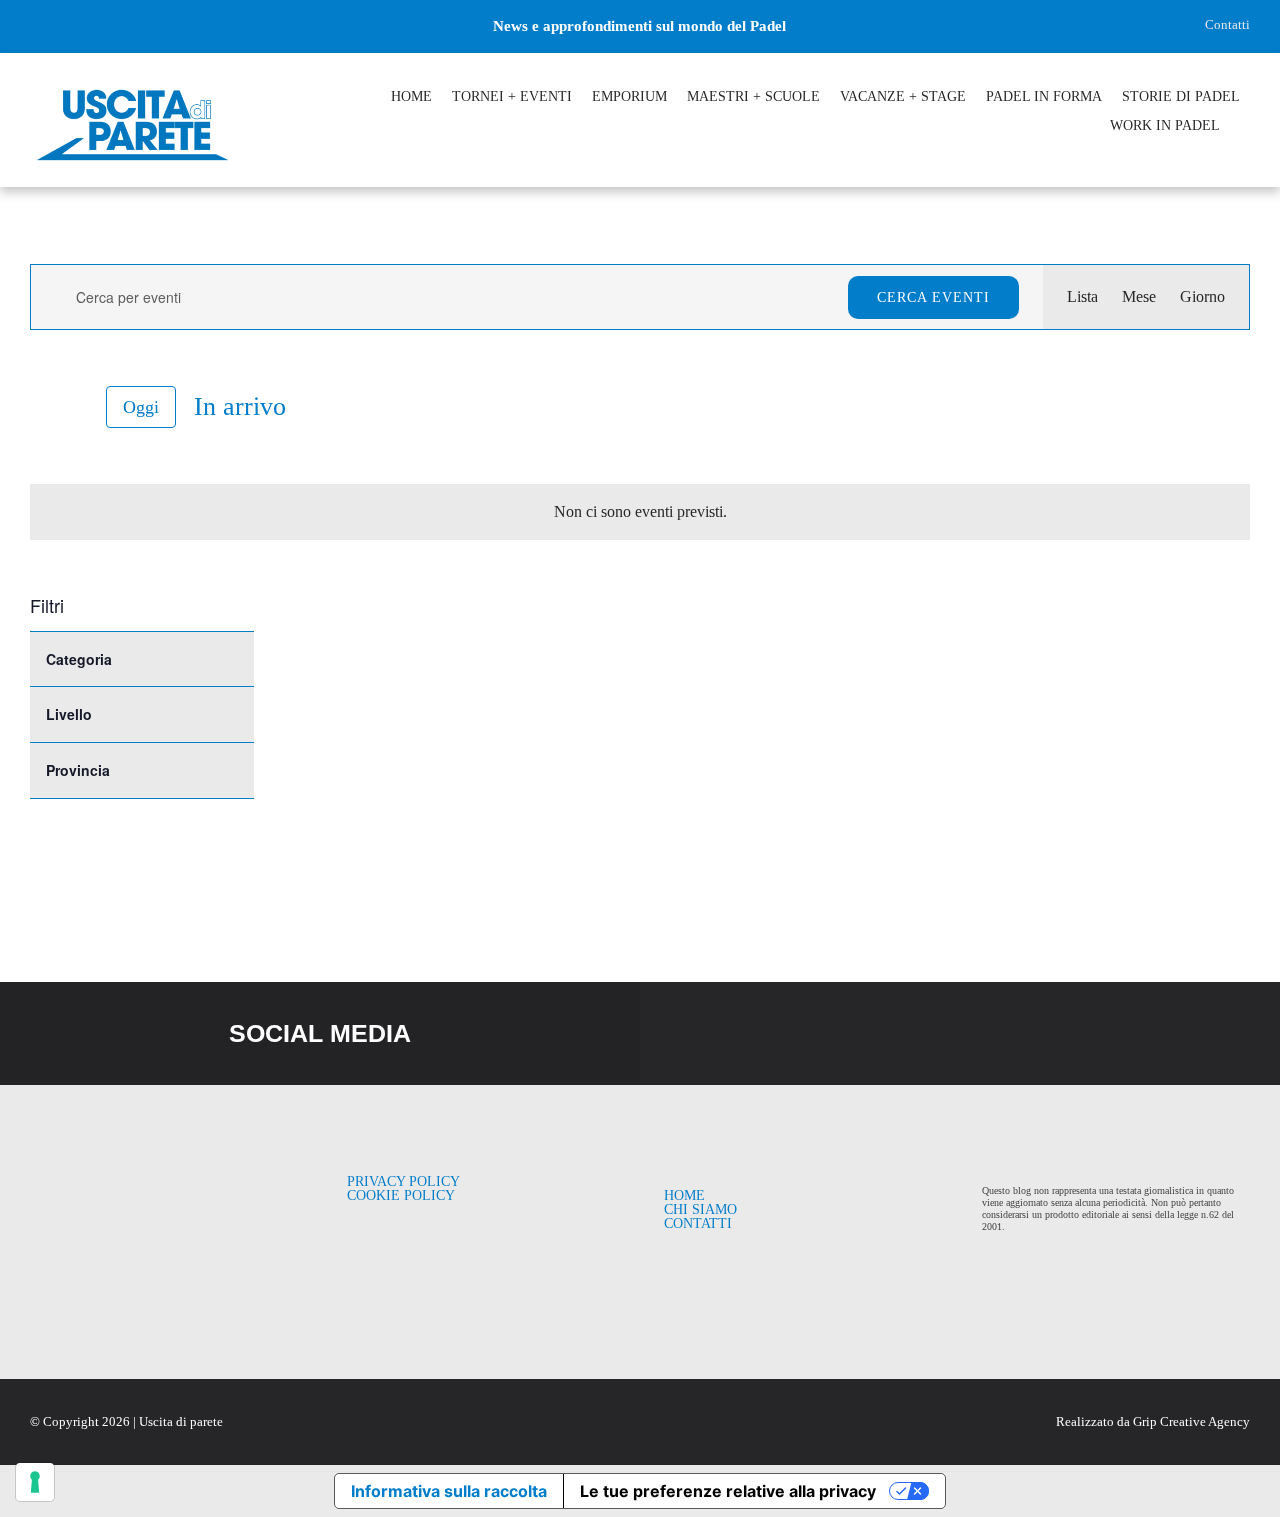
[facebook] (37, 26)
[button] (1245, 128)
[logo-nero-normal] (151, 1182)
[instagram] (71, 26)
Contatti (1227, 24)
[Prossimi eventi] (76, 407)
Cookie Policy (401, 1195)
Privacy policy (403, 1181)
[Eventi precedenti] (42, 407)
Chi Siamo (700, 1209)
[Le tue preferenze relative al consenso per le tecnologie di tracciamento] (35, 1482)
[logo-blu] (132, 92)
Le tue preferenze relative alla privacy (728, 1491)
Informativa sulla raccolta (449, 1491)
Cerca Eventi (933, 297)
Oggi (141, 407)
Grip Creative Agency (1191, 1421)
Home (684, 1195)
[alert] (640, 512)
